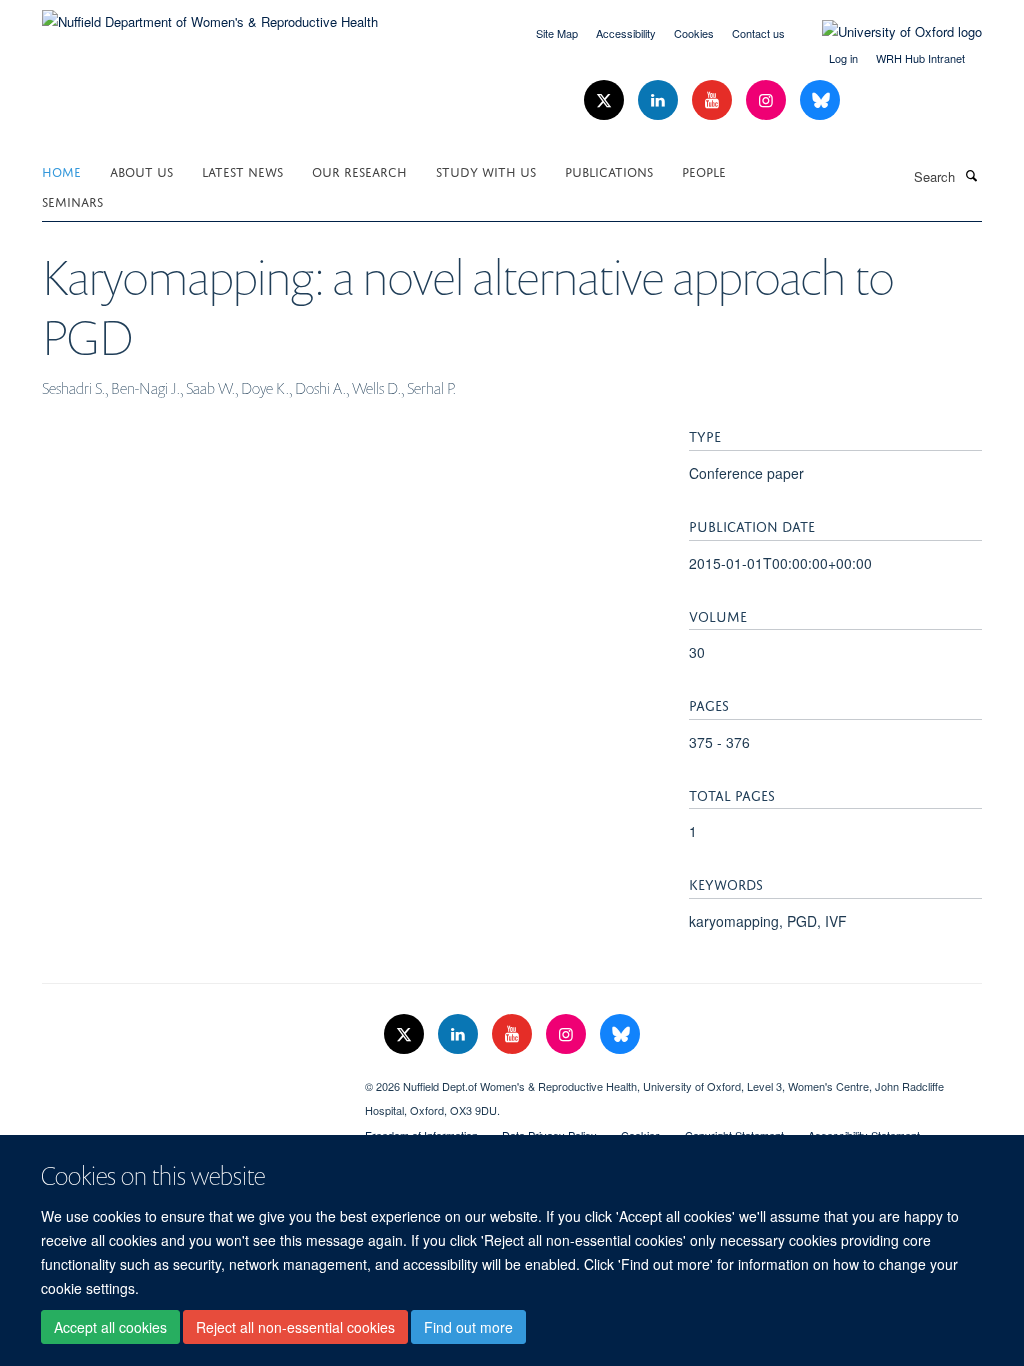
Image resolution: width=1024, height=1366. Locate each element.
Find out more (468, 1327)
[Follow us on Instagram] (768, 100)
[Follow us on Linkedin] (660, 100)
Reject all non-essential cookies (295, 1327)
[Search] (971, 175)
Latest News (242, 170)
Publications (609, 170)
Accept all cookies (110, 1327)
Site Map (557, 33)
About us (141, 170)
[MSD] (188, 1079)
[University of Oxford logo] (887, 32)
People (704, 170)
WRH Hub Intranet (920, 58)
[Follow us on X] (606, 100)
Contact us (758, 33)
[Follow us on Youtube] (714, 100)
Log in (843, 58)
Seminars (72, 200)
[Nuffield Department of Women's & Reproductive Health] (210, 14)
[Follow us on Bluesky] (820, 100)
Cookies (694, 33)
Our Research (359, 170)
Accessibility (626, 33)
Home (61, 170)
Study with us (486, 170)
